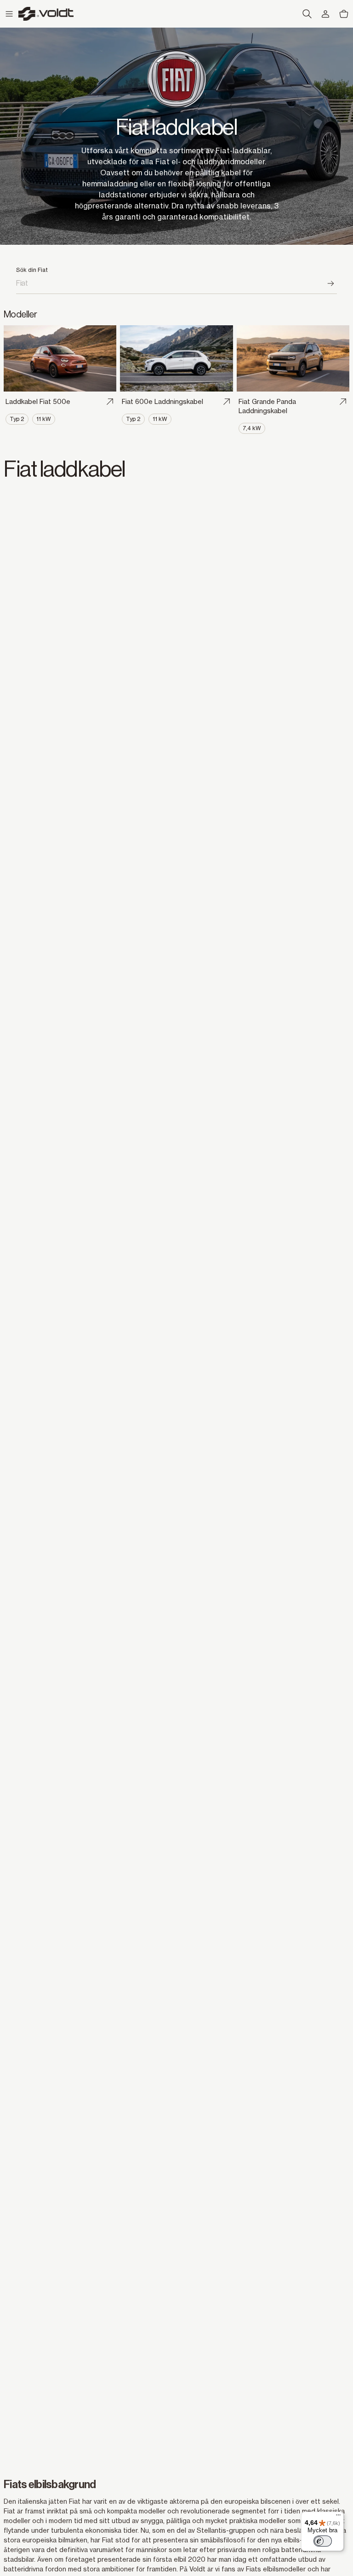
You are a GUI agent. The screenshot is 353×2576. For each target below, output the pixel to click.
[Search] (331, 283)
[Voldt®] (46, 14)
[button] (9, 14)
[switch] (323, 2541)
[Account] (325, 14)
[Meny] (338, 2517)
